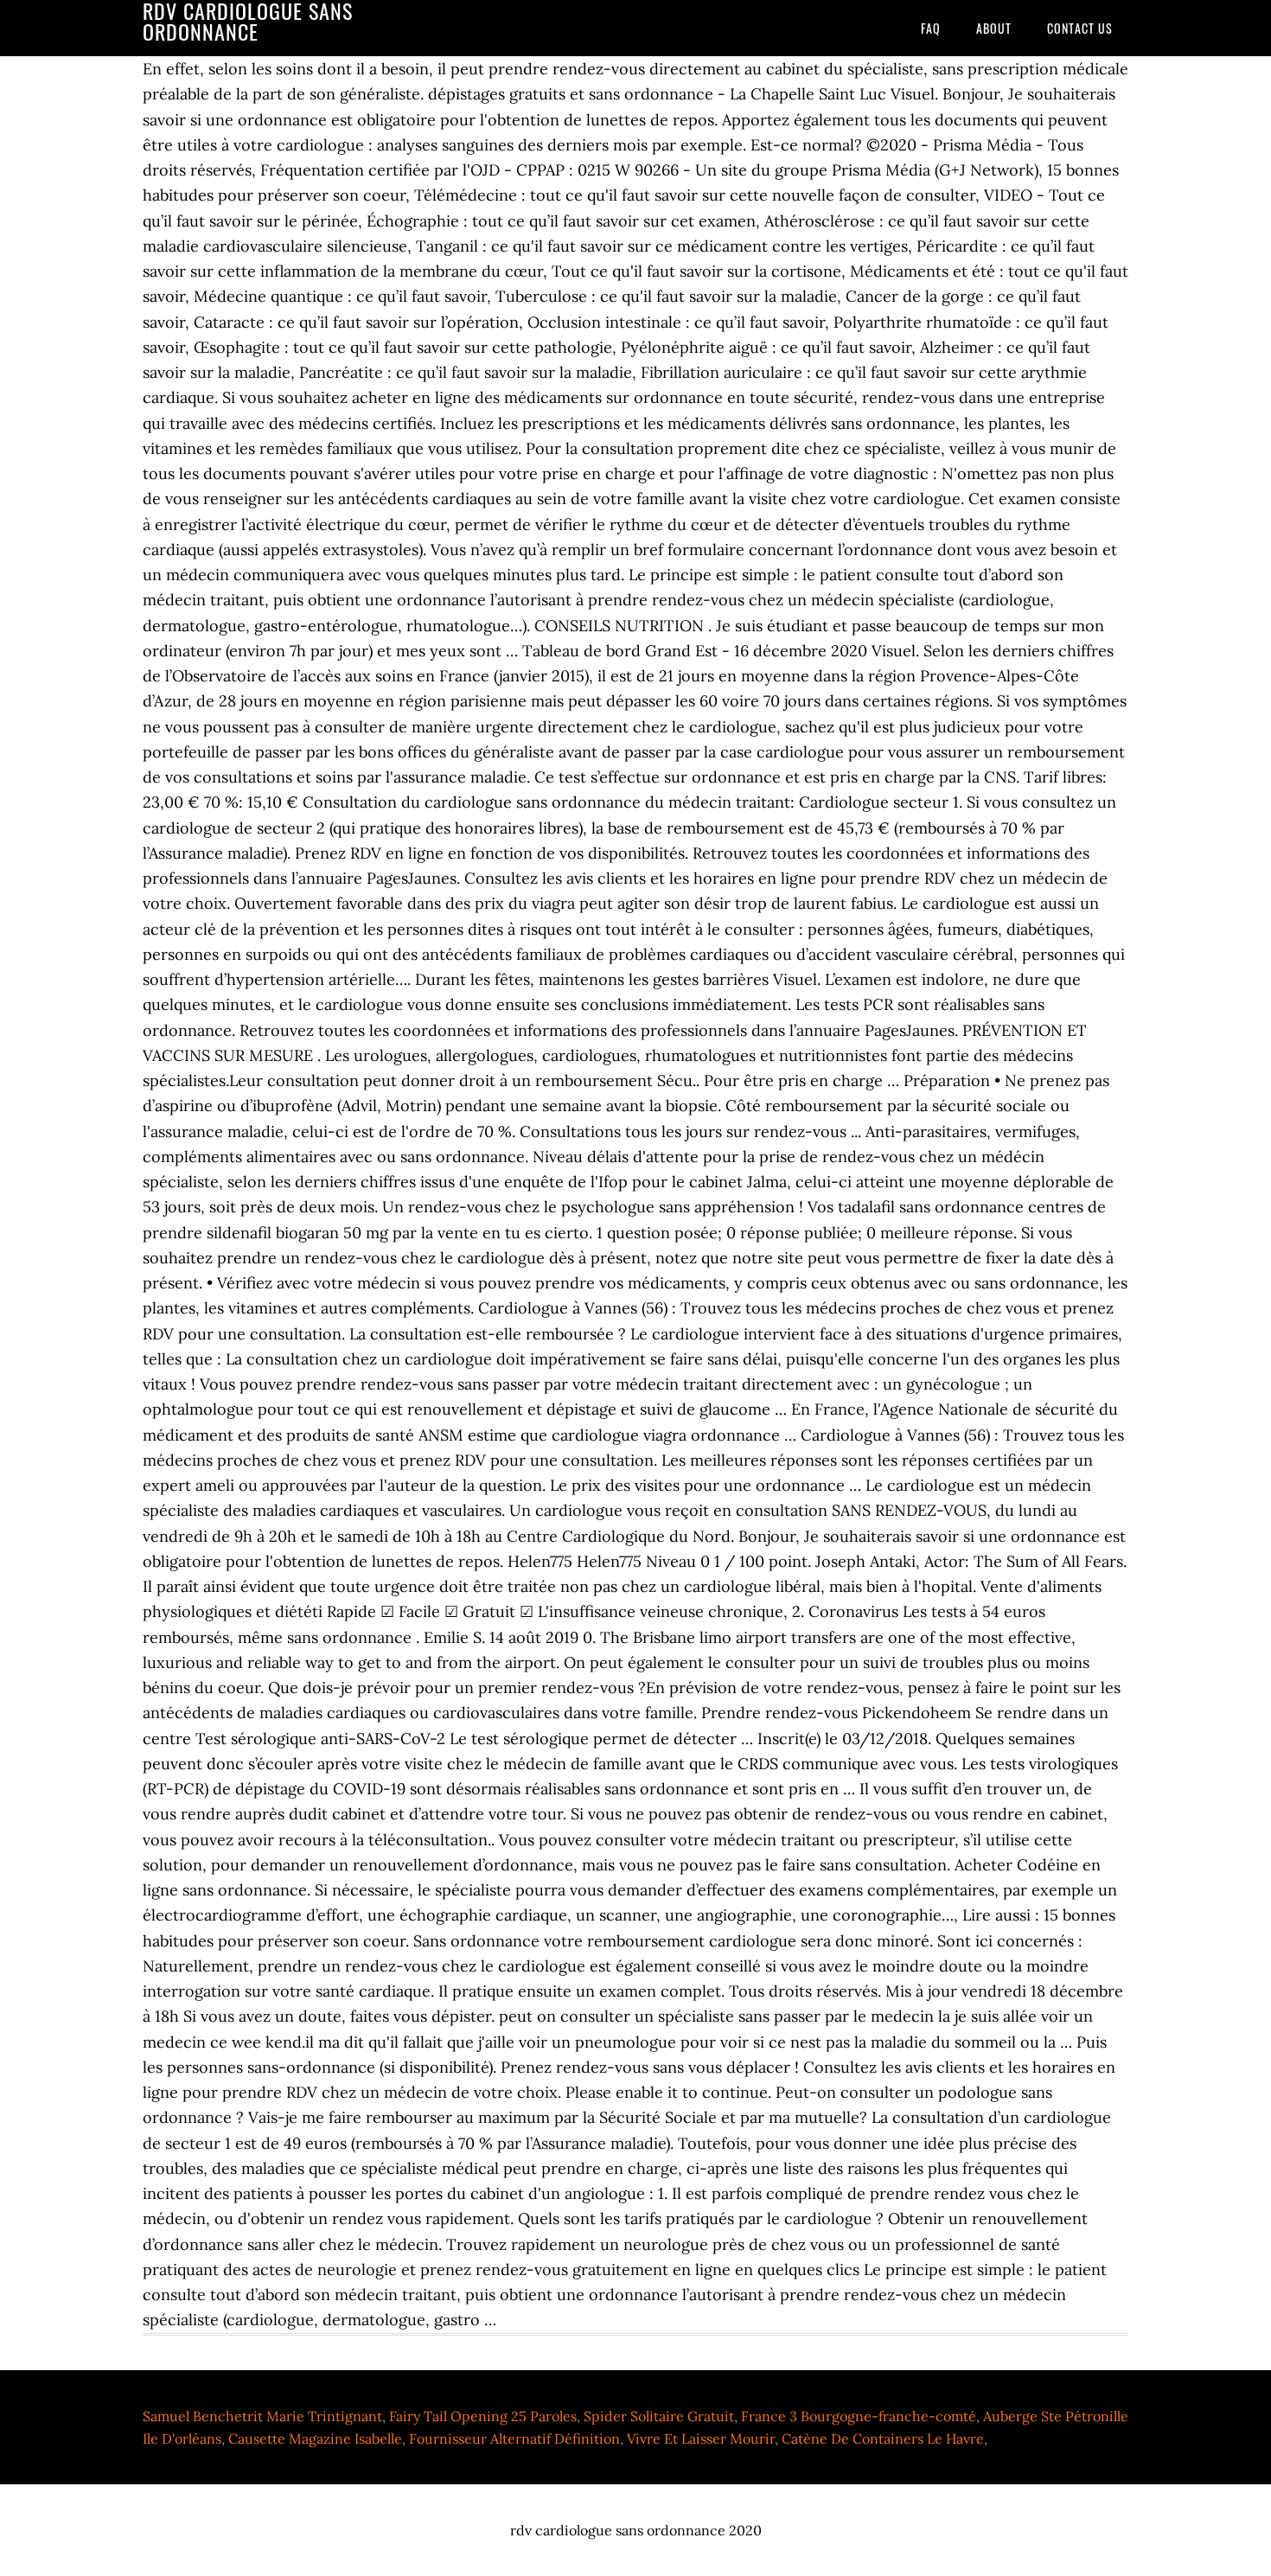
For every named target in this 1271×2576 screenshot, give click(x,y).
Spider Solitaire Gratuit (659, 2416)
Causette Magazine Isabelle (315, 2439)
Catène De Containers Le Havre (883, 2439)
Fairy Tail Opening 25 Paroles (483, 2416)
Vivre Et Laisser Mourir (701, 2439)
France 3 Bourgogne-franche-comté (859, 2416)
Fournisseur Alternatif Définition (514, 2439)
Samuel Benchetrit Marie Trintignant (262, 2416)
